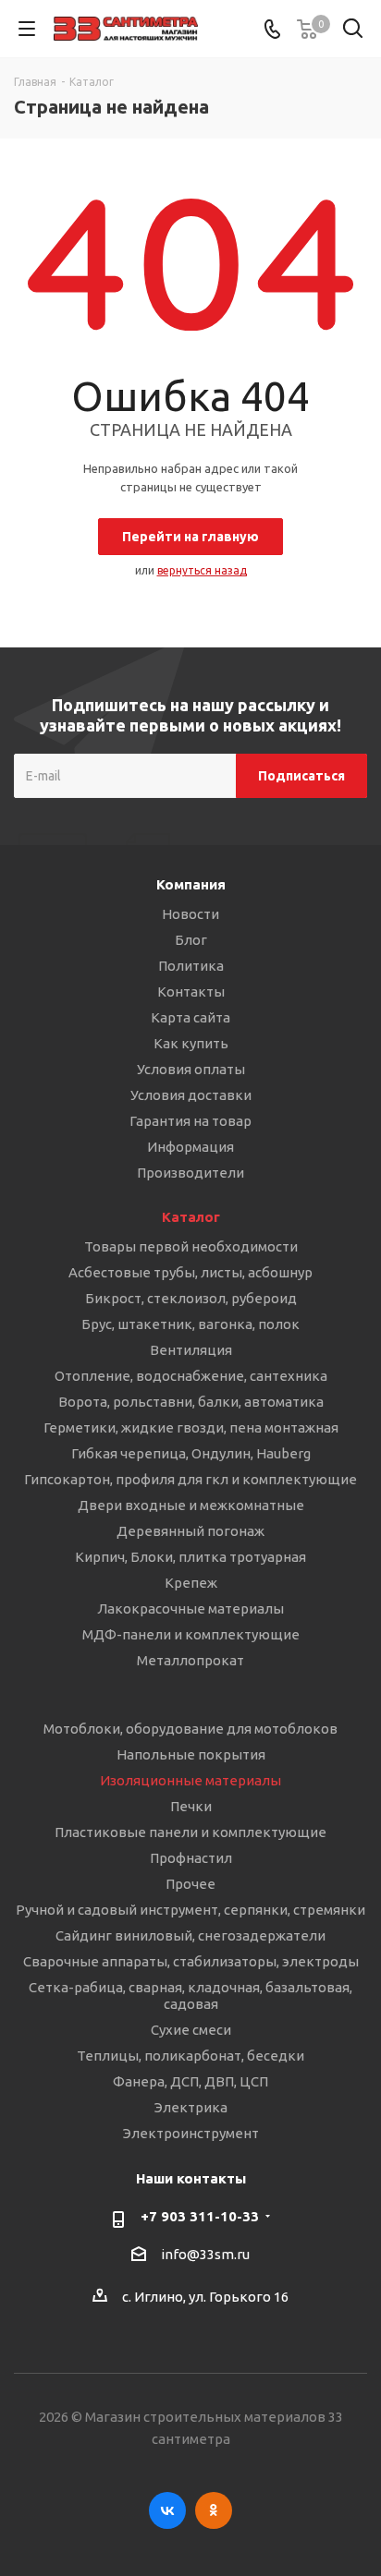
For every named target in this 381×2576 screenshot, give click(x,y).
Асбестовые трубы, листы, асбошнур (190, 1272)
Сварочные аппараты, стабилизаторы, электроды (191, 1961)
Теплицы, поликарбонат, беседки (190, 2056)
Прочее (190, 1884)
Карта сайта (190, 1017)
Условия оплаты (191, 1069)
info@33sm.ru (205, 2254)
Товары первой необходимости (191, 1246)
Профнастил (191, 1858)
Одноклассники (214, 2510)
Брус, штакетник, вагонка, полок (190, 1324)
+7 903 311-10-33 (200, 2216)
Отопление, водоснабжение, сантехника (191, 1376)
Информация (190, 1147)
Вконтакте (167, 2510)
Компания (191, 884)
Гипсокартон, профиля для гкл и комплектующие (190, 1479)
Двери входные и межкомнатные (191, 1505)
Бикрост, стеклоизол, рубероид (191, 1298)
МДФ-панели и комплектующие (191, 1634)
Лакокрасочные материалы (190, 1608)
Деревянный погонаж (190, 1531)
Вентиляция (191, 1350)
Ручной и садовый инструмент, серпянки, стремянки (190, 1910)
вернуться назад (202, 570)
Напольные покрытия (191, 1754)
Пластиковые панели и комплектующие (190, 1832)
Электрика (191, 2107)
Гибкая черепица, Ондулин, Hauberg (191, 1453)
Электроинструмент (191, 2133)
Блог (191, 940)
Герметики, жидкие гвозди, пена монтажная (191, 1427)
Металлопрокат (190, 1660)
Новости (190, 914)
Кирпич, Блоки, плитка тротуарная (190, 1557)
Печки (191, 1806)
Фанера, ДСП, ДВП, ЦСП (190, 2081)
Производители (190, 1173)
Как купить (191, 1043)
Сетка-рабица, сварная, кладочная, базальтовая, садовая (190, 1995)
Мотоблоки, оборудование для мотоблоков (190, 1729)
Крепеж (191, 1583)
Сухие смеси (191, 2030)
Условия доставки (191, 1095)
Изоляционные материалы (190, 1780)
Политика (191, 966)
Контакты (191, 992)
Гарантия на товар (190, 1121)
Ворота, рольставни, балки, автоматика (191, 1402)
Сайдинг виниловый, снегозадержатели (190, 1935)
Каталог (191, 1217)
